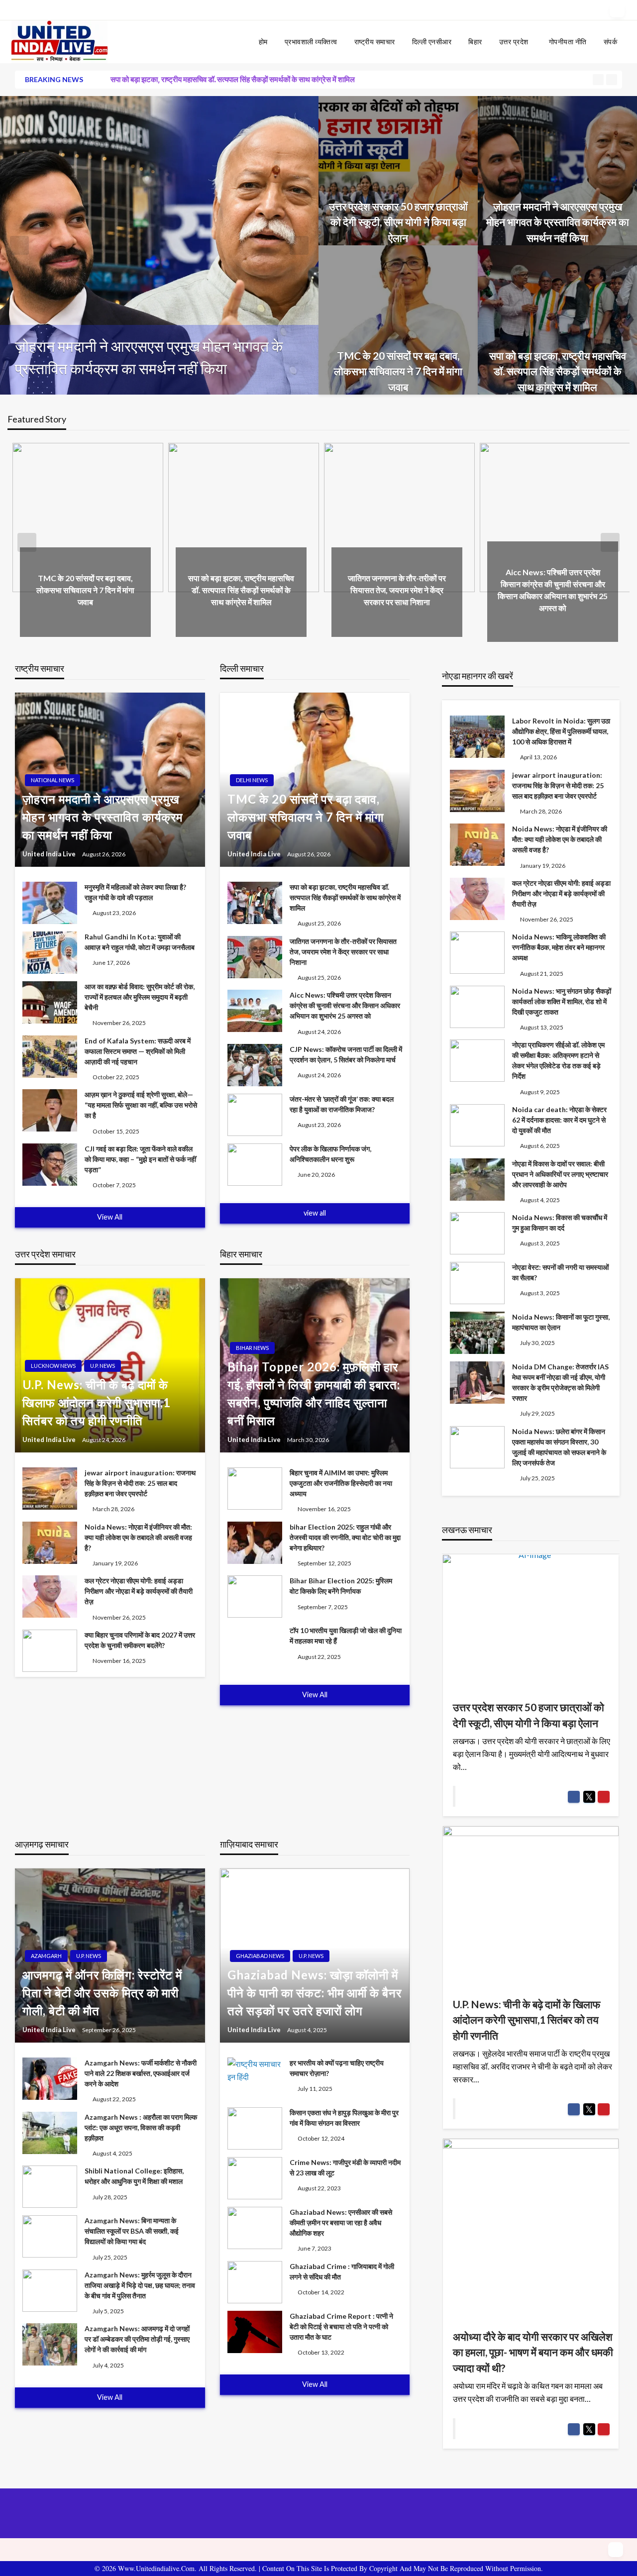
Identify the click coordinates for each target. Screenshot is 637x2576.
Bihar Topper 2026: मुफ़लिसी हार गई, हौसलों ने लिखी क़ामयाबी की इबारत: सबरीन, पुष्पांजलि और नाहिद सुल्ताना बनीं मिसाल (314, 1393)
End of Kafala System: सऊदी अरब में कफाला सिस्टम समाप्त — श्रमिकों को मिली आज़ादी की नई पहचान (138, 1051)
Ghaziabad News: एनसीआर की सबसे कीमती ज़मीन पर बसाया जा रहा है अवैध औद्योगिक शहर (341, 2222)
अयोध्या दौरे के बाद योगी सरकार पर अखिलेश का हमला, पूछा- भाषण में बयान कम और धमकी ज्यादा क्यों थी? (533, 2352)
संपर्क (611, 42)
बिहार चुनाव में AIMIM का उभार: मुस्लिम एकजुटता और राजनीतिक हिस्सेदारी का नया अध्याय (341, 1483)
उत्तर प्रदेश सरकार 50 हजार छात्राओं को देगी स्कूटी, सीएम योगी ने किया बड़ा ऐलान (398, 222)
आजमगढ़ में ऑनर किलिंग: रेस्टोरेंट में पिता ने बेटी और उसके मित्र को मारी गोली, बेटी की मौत (102, 1993)
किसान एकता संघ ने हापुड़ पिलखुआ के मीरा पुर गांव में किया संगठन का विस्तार (344, 2118)
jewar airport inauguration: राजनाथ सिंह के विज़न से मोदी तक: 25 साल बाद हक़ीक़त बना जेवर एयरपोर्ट (140, 1483)
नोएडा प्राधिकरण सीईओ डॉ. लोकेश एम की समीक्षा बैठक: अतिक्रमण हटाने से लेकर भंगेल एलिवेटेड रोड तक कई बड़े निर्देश (558, 1060)
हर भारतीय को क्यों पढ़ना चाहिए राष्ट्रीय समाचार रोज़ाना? (337, 2068)
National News (53, 780)
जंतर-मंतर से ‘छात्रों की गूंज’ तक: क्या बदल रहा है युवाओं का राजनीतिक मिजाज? (342, 1104)
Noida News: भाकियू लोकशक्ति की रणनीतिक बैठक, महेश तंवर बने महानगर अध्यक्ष (559, 947)
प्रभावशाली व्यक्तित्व (311, 42)
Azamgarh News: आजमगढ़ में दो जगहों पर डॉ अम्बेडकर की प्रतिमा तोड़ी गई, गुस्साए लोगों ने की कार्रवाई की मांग (137, 2339)
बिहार (475, 42)
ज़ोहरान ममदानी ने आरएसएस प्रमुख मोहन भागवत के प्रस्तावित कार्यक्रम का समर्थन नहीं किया (558, 222)
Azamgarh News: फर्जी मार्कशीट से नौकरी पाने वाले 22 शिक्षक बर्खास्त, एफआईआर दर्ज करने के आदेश (141, 2073)
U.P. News (103, 1366)
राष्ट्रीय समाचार (375, 42)
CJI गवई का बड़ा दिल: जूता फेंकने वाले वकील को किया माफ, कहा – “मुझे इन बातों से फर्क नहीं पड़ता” (140, 1159)
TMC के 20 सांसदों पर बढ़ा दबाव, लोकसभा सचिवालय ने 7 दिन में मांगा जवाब (155, 357)
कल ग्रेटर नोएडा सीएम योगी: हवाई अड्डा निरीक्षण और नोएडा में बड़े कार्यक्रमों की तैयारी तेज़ (139, 1591)
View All (110, 1217)
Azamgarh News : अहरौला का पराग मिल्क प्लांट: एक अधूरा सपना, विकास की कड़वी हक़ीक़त (141, 2127)
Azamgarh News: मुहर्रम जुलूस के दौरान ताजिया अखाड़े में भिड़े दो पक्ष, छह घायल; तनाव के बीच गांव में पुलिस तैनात (140, 2285)
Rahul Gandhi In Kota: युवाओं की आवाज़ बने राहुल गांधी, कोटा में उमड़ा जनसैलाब (140, 942)
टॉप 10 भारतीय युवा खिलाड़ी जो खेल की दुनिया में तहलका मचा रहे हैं (346, 1636)
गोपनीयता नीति (568, 42)
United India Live (50, 854)
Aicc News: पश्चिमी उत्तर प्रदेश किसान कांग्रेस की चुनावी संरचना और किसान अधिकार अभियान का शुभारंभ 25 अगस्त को (345, 1005)
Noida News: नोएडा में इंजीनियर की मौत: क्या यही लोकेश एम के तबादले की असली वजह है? (138, 1537)
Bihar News (252, 1348)
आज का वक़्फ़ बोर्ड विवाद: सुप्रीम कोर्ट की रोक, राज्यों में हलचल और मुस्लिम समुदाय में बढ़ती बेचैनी (140, 997)
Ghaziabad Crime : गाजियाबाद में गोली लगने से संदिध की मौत (342, 2271)
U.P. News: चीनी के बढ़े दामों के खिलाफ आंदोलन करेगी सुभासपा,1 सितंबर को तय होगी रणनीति (97, 1402)
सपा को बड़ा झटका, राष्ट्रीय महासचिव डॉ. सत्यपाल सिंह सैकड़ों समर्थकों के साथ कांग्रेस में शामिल (233, 79)
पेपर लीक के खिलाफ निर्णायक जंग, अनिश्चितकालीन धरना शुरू (330, 1154)
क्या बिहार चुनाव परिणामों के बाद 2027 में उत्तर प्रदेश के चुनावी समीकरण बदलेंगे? (140, 1640)
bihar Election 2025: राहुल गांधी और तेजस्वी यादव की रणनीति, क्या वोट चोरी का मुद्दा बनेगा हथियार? (345, 1537)
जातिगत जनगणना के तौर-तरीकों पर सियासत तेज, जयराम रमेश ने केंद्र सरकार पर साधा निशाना (397, 590)
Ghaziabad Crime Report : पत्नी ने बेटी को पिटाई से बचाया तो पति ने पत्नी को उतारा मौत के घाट (341, 2326)
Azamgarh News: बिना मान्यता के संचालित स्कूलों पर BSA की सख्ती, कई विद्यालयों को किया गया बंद (132, 2231)
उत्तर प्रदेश (514, 42)
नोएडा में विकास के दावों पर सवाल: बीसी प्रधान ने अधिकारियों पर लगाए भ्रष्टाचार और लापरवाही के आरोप (560, 1174)
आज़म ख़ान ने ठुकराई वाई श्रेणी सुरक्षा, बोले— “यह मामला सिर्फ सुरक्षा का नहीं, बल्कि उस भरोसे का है (141, 1105)
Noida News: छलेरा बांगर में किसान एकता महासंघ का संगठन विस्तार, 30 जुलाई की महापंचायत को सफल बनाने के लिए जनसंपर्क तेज (559, 1447)
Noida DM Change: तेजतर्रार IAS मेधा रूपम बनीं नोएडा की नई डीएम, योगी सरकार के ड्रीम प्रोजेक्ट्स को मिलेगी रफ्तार (560, 1382)
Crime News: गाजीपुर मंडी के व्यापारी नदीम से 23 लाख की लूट (345, 2167)
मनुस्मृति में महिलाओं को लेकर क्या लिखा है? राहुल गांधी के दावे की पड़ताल (135, 892)
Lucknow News (53, 1366)
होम (263, 42)
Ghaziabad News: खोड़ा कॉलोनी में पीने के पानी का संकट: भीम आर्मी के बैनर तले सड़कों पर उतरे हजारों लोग (315, 1993)
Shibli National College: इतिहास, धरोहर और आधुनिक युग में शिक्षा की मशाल (134, 2176)
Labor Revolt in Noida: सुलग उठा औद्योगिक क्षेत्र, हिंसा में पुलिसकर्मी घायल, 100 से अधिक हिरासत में (561, 731)
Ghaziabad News (260, 1956)
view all (315, 1213)
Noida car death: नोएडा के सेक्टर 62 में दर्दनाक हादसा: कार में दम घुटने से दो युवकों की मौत (559, 1120)
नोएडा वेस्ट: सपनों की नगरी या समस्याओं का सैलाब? (560, 1272)
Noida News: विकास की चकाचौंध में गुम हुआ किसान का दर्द (560, 1223)
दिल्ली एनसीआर (432, 42)
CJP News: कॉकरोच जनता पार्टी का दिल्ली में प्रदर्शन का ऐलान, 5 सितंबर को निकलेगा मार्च (346, 1054)
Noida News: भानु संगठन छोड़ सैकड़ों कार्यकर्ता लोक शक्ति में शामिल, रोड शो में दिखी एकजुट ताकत (562, 1001)
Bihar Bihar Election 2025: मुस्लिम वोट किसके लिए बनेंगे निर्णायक (341, 1586)
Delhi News (252, 780)
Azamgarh (46, 1956)
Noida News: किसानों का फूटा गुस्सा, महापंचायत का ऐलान (561, 1322)
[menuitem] (263, 42)
